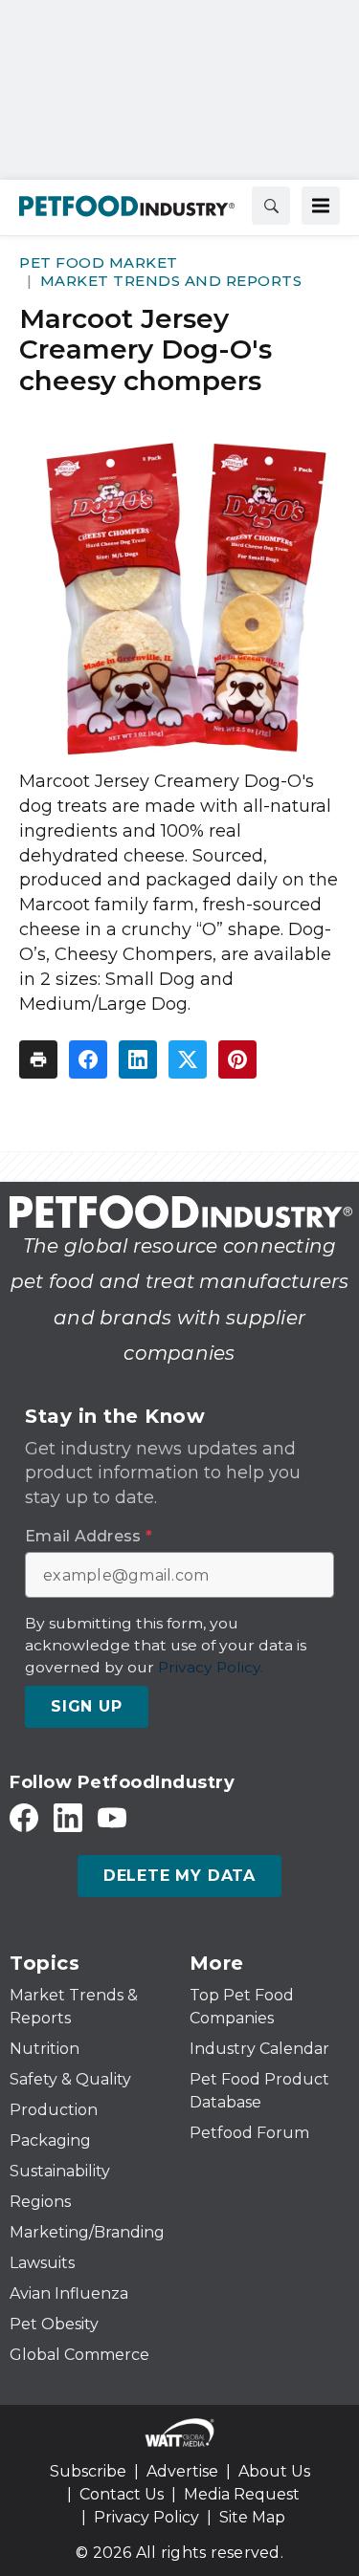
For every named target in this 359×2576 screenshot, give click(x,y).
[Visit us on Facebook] (24, 1817)
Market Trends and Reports (171, 281)
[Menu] (321, 206)
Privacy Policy (146, 2517)
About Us (274, 2471)
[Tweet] (188, 1059)
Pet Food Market (99, 262)
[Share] (88, 1059)
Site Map (252, 2517)
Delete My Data (179, 1876)
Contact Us (122, 2494)
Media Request (242, 2494)
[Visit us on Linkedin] (68, 1817)
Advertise (182, 2471)
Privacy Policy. (211, 1667)
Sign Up (87, 1706)
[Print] (38, 1059)
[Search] (271, 206)
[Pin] (237, 1059)
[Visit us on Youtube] (112, 1817)
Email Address (89, 1537)
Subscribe (88, 2471)
